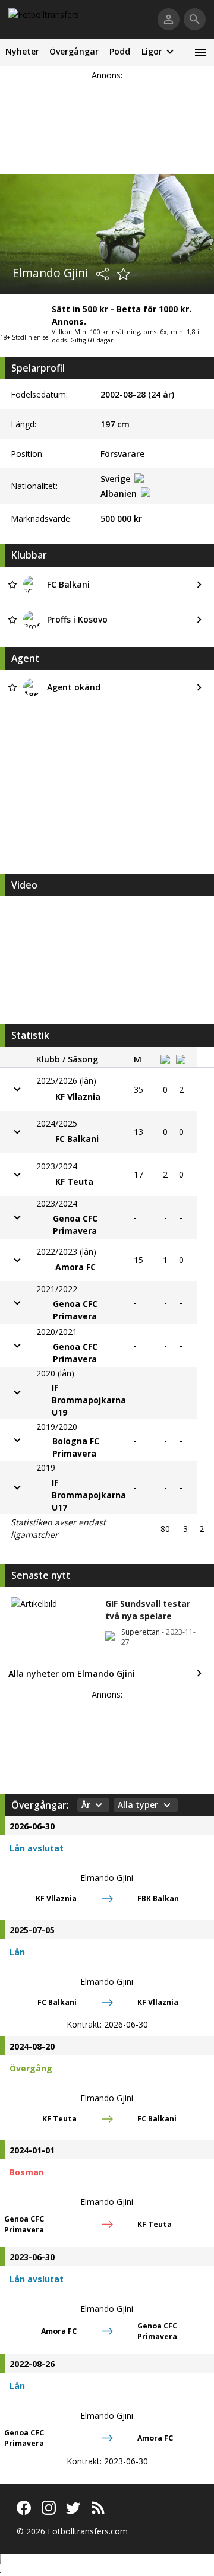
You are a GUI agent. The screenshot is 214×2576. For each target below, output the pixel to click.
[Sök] (195, 19)
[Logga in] (169, 19)
